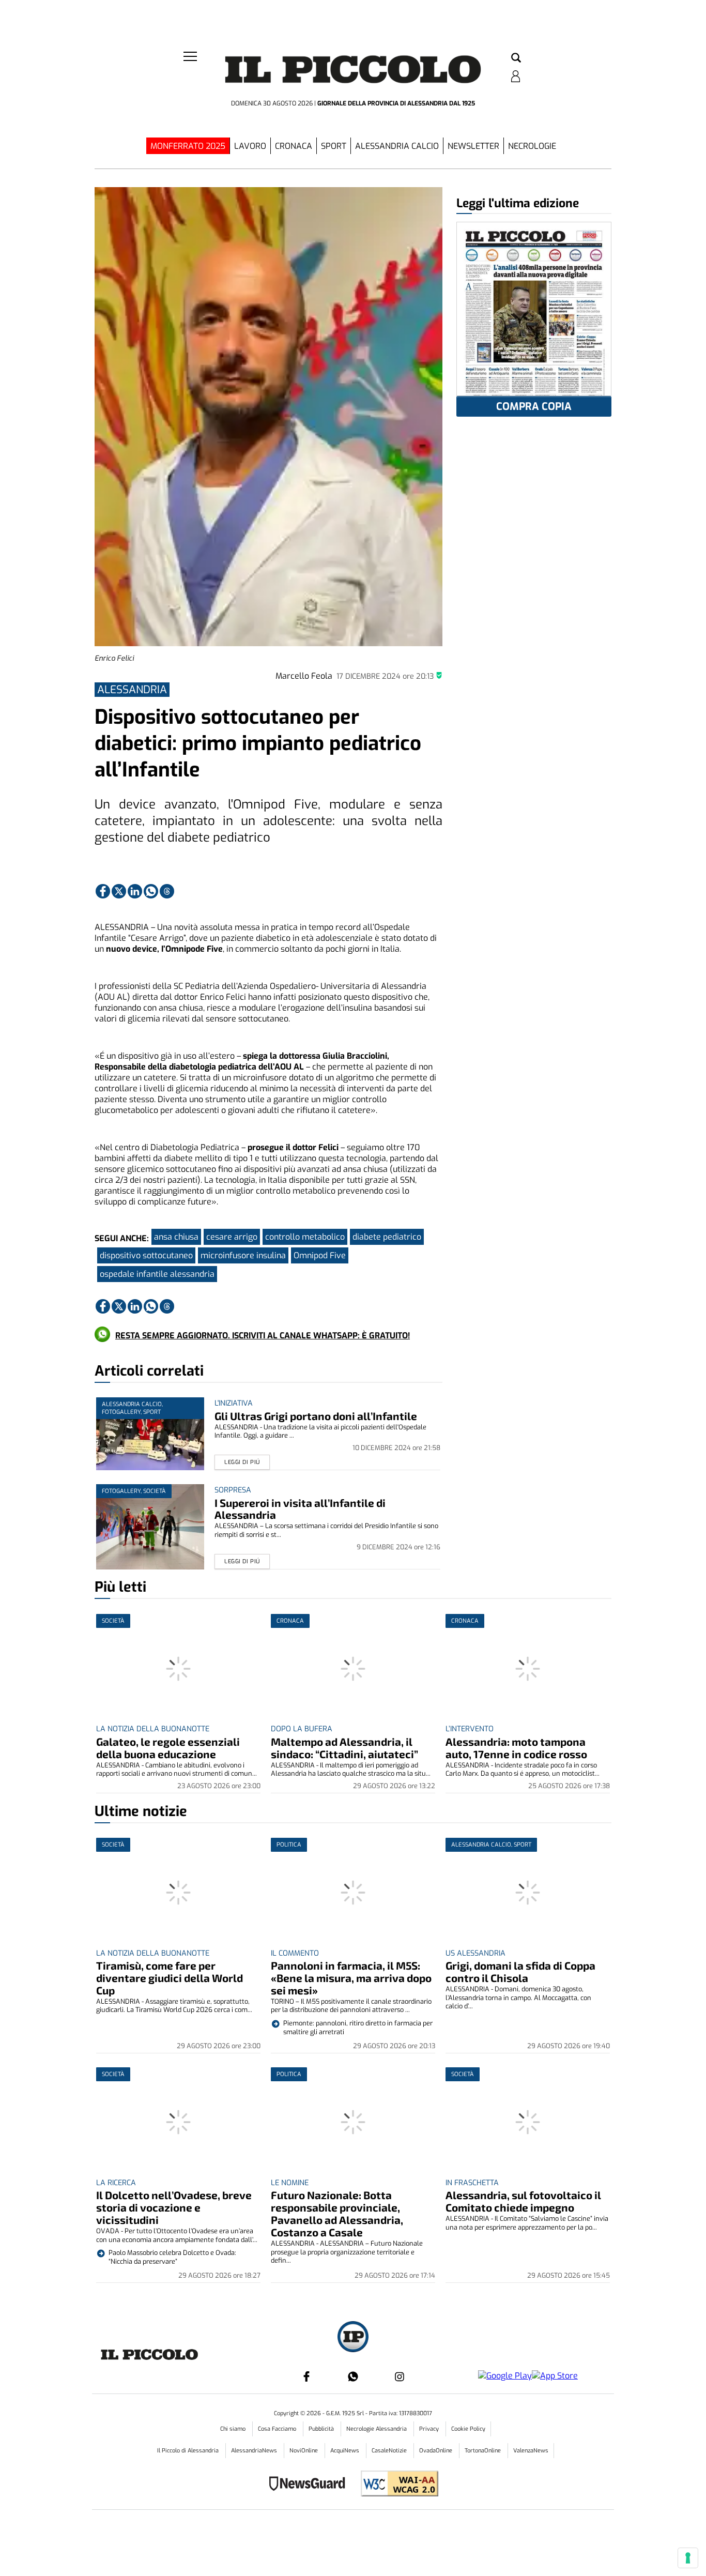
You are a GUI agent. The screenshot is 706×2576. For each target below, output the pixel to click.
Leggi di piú (242, 1462)
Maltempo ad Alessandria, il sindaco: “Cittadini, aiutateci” (344, 1748)
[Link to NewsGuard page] (310, 2485)
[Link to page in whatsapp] (151, 891)
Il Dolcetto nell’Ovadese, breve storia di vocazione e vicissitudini (174, 2207)
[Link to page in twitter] (119, 891)
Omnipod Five (320, 1255)
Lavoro (250, 146)
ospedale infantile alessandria (157, 1274)
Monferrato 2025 (188, 146)
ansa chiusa (176, 1237)
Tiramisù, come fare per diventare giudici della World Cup (170, 1978)
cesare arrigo (232, 1237)
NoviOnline (304, 2451)
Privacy (430, 2429)
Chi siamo (234, 2429)
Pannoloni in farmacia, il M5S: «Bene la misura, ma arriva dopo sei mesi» (351, 1978)
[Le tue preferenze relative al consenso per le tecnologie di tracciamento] (688, 2558)
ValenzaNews (531, 2451)
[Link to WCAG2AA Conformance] (396, 2485)
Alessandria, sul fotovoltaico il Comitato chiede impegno (523, 2201)
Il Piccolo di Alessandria (189, 2451)
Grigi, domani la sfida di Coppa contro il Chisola (520, 1971)
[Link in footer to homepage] (353, 2338)
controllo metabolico (305, 1237)
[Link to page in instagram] (400, 2376)
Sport (334, 146)
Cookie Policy (468, 2429)
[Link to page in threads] (167, 891)
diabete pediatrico (387, 1237)
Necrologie (532, 146)
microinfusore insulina (243, 1255)
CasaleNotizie (390, 2451)
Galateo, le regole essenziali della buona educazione (168, 1748)
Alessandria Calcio (397, 146)
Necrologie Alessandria (377, 2429)
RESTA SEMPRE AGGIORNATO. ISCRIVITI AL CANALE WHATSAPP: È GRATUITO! (263, 1336)
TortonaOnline (484, 2451)
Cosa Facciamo (278, 2429)
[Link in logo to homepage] (353, 73)
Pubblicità (322, 2429)
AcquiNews (346, 2451)
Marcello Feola (304, 676)
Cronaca (294, 146)
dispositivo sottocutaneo (146, 1255)
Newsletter (473, 146)
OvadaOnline (436, 2451)
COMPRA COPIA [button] (534, 407)
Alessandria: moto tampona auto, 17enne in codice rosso (516, 1748)
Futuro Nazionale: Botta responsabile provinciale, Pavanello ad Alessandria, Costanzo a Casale (337, 2213)
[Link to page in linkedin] (135, 891)
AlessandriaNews (255, 2451)
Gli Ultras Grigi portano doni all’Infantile (316, 1416)
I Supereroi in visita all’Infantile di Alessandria (300, 1509)
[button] (516, 58)
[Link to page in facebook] (103, 891)
